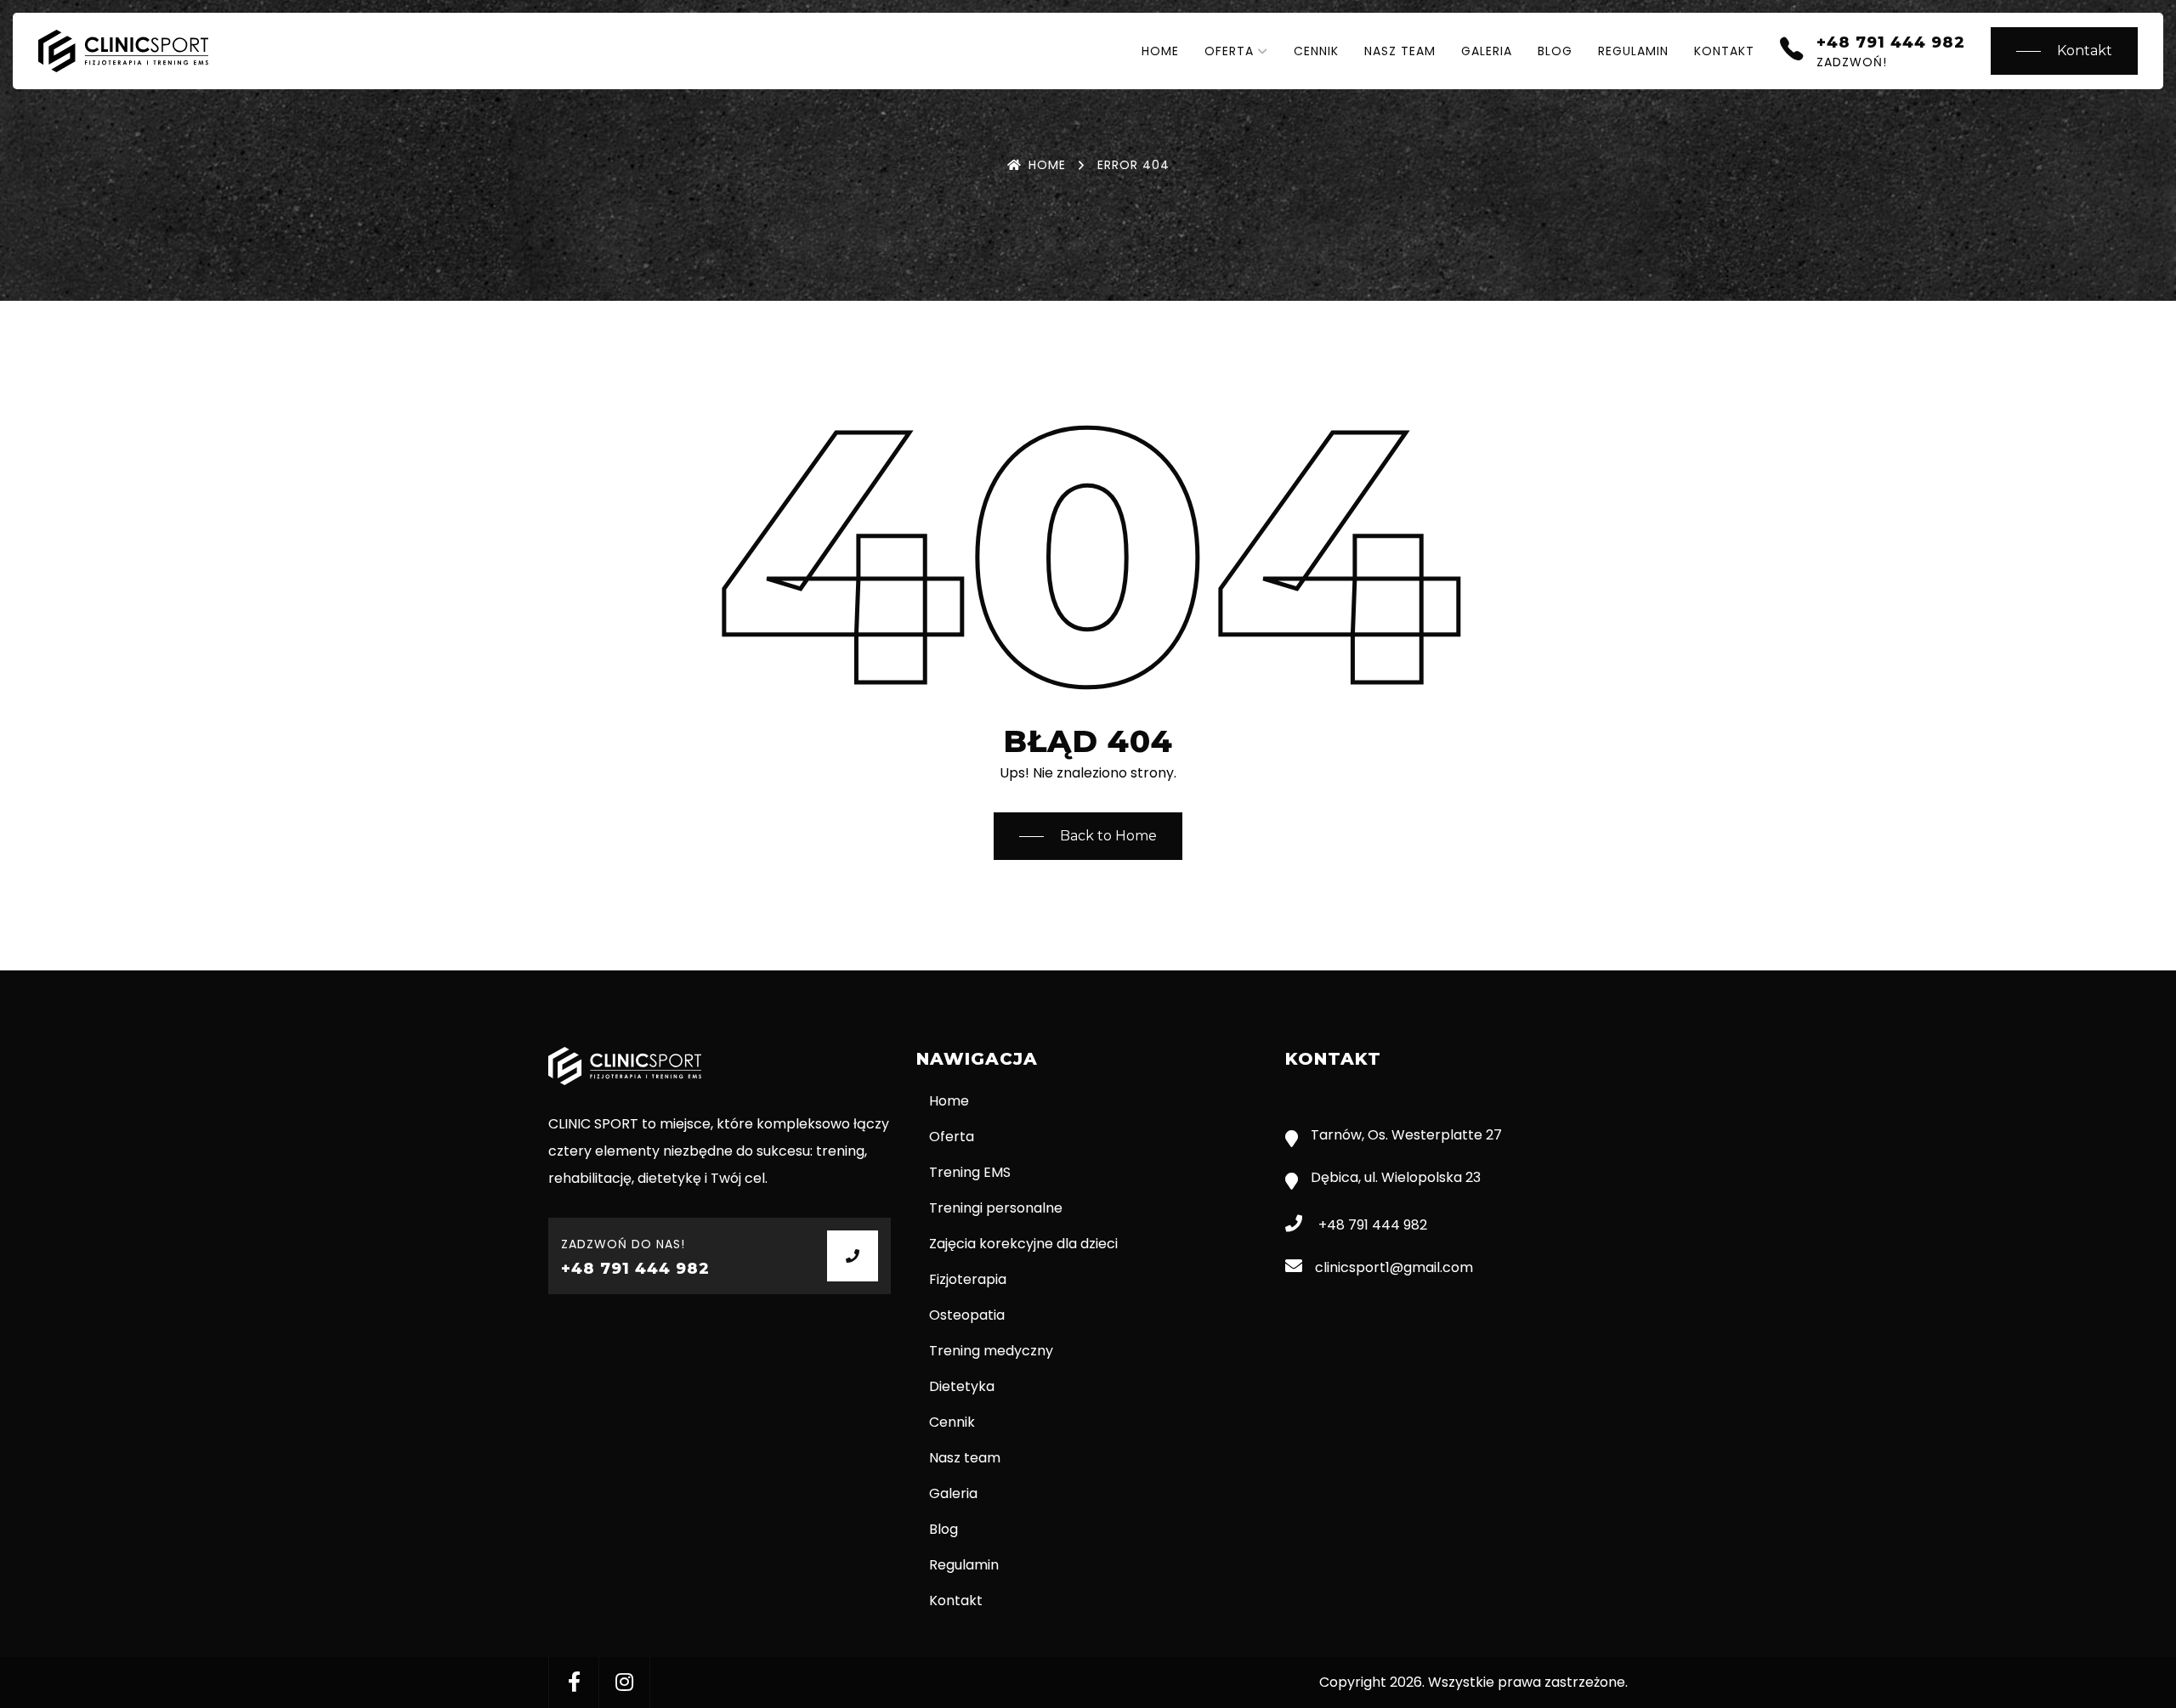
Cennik (1316, 51)
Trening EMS (970, 1172)
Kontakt (1724, 51)
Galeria (1487, 51)
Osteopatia (967, 1315)
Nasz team (1400, 51)
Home (1160, 51)
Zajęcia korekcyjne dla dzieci (1023, 1244)
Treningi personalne (996, 1208)
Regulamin (1633, 51)
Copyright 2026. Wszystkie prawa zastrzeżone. (1473, 1682)
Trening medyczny (991, 1351)
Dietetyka (962, 1386)
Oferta (1229, 51)
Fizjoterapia (968, 1279)
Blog (1555, 51)
